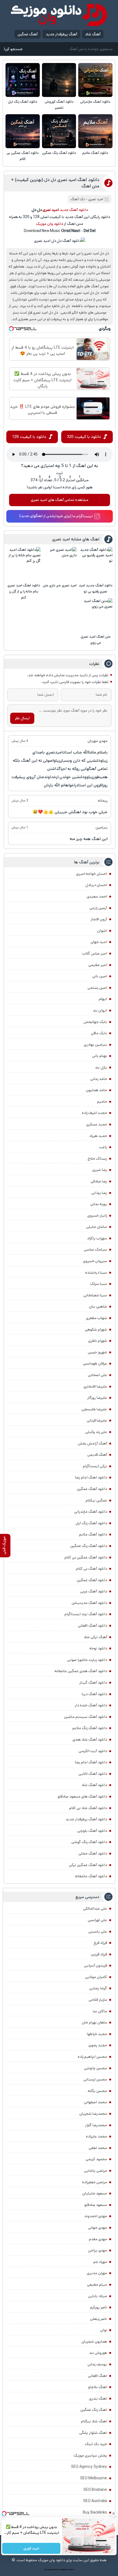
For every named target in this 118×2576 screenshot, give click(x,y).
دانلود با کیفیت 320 (84, 437)
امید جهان (99, 942)
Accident (70, 2570)
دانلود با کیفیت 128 (29, 437)
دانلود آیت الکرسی (93, 1751)
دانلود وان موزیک (50, 224)
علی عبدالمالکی (95, 1909)
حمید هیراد (98, 1136)
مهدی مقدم (98, 2239)
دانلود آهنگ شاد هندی (90, 1740)
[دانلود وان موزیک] (59, 15)
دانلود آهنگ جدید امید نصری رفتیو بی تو (95, 588)
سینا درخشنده (96, 1273)
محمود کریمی (96, 2159)
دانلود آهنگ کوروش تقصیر (59, 105)
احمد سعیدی (97, 896)
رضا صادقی (99, 1181)
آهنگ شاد (93, 34)
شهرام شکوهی (96, 1329)
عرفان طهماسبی (95, 1363)
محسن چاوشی (95, 2068)
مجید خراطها (97, 2034)
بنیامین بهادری (95, 1045)
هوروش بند (98, 2353)
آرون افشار (99, 919)
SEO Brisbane (95, 2490)
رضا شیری (100, 1170)
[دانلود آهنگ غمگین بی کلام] (23, 131)
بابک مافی (99, 1033)
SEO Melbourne (94, 2478)
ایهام (103, 999)
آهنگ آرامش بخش (92, 1443)
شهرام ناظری (98, 1341)
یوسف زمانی (97, 2364)
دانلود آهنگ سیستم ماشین (85, 1717)
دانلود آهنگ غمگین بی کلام (23, 156)
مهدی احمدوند (96, 2216)
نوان (104, 2330)
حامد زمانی (99, 1079)
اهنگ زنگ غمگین (94, 2410)
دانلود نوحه (98, 1648)
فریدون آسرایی (95, 1965)
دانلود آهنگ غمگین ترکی (88, 1865)
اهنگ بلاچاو (98, 2387)
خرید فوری (31, 2548)
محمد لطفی (98, 2148)
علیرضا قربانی (97, 1420)
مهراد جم (100, 2262)
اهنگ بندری (98, 2399)
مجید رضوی (98, 2045)
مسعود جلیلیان (95, 2193)
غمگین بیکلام (96, 1500)
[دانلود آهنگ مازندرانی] (95, 80)
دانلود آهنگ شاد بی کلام (88, 1808)
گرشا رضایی (98, 1988)
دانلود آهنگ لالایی (93, 1774)
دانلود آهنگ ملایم (95, 153)
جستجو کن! (13, 49)
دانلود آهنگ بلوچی (92, 1831)
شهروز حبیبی (97, 1352)
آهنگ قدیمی (97, 1455)
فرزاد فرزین (99, 1954)
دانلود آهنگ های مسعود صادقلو (82, 1796)
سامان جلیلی (97, 1227)
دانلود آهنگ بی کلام (92, 1569)
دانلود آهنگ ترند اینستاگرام (86, 1614)
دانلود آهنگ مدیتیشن (89, 1603)
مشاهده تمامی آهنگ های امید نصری (60, 500)
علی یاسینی (98, 1932)
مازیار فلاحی (98, 2000)
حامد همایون (96, 1090)
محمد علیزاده (96, 2136)
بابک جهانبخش (95, 1022)
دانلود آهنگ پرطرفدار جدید (86, 1819)
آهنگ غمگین (28, 34)
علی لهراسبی (97, 1920)
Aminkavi (63, 2570)
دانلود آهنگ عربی (94, 1591)
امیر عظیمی (98, 965)
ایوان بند (100, 1010)
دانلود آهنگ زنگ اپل (23, 102)
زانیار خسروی (97, 1216)
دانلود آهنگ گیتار (93, 1683)
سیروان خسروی (95, 1261)
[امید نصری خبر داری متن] (59, 564)
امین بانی (100, 976)
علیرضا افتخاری (95, 1386)
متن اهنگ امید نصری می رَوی (96, 640)
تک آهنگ (78, 199)
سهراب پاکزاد (97, 1238)
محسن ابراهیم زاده (92, 2057)
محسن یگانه (97, 2091)
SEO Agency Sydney (89, 2467)
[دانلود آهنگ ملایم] (95, 131)
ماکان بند (100, 2011)
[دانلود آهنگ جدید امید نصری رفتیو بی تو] (95, 564)
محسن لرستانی (95, 2079)
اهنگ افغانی (98, 2376)
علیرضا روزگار (97, 1398)
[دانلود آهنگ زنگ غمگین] (59, 131)
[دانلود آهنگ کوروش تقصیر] (59, 80)
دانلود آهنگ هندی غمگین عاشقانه (81, 1671)
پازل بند (101, 1067)
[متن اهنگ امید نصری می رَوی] (95, 615)
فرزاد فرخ (100, 1943)
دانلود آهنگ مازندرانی (95, 102)
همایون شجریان (94, 2342)
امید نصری (96, 199)
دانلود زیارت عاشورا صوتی (87, 1660)
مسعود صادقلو (96, 2205)
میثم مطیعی (97, 2285)
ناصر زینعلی (99, 2319)
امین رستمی (97, 988)
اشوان (102, 931)
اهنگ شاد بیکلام (94, 2421)
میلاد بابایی (98, 2296)
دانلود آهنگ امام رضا (91, 1762)
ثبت (60, 473)
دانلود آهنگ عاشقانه (91, 1876)
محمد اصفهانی (95, 2102)
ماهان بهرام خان (94, 2022)
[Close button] (114, 2514)
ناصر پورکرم (99, 2307)
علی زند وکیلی (96, 1432)
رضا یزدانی (99, 1193)
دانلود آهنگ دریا (94, 1694)
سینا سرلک (99, 1284)
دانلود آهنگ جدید (74, 210)
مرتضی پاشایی (95, 2171)
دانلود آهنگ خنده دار (91, 1705)
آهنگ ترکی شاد (95, 1637)
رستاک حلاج (97, 1159)
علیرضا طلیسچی (94, 1409)
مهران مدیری (97, 2273)
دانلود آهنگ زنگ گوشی (89, 1842)
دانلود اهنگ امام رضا (91, 1477)
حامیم (102, 1102)
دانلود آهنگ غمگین (92, 1489)
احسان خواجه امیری (92, 874)
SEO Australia (95, 2501)
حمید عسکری (97, 1124)
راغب (103, 1147)
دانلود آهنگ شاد (94, 1785)
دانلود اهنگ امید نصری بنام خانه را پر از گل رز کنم (24, 591)
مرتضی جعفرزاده (95, 2182)
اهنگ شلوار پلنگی (93, 2433)
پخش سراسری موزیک (90, 2455)
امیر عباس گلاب (95, 953)
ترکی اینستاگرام (95, 1466)
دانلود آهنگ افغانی (92, 1626)
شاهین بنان (98, 1306)
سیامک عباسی (95, 1250)
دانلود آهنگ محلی (93, 1853)
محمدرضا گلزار (96, 2125)
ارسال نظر (22, 718)
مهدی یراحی (98, 2250)
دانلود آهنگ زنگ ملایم (90, 1728)
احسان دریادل (96, 885)
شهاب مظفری (96, 1318)
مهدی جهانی (98, 2228)
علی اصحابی (97, 1375)
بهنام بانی (100, 1056)
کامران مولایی (96, 1977)
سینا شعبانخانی (95, 1295)
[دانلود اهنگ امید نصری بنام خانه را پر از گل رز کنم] (24, 564)
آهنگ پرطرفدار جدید (61, 34)
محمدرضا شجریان (93, 2114)
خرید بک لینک (96, 2444)
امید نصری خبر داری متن (60, 585)
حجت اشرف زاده (94, 1113)
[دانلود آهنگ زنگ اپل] (23, 80)
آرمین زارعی (98, 908)
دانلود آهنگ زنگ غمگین (59, 153)
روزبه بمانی (99, 1204)
